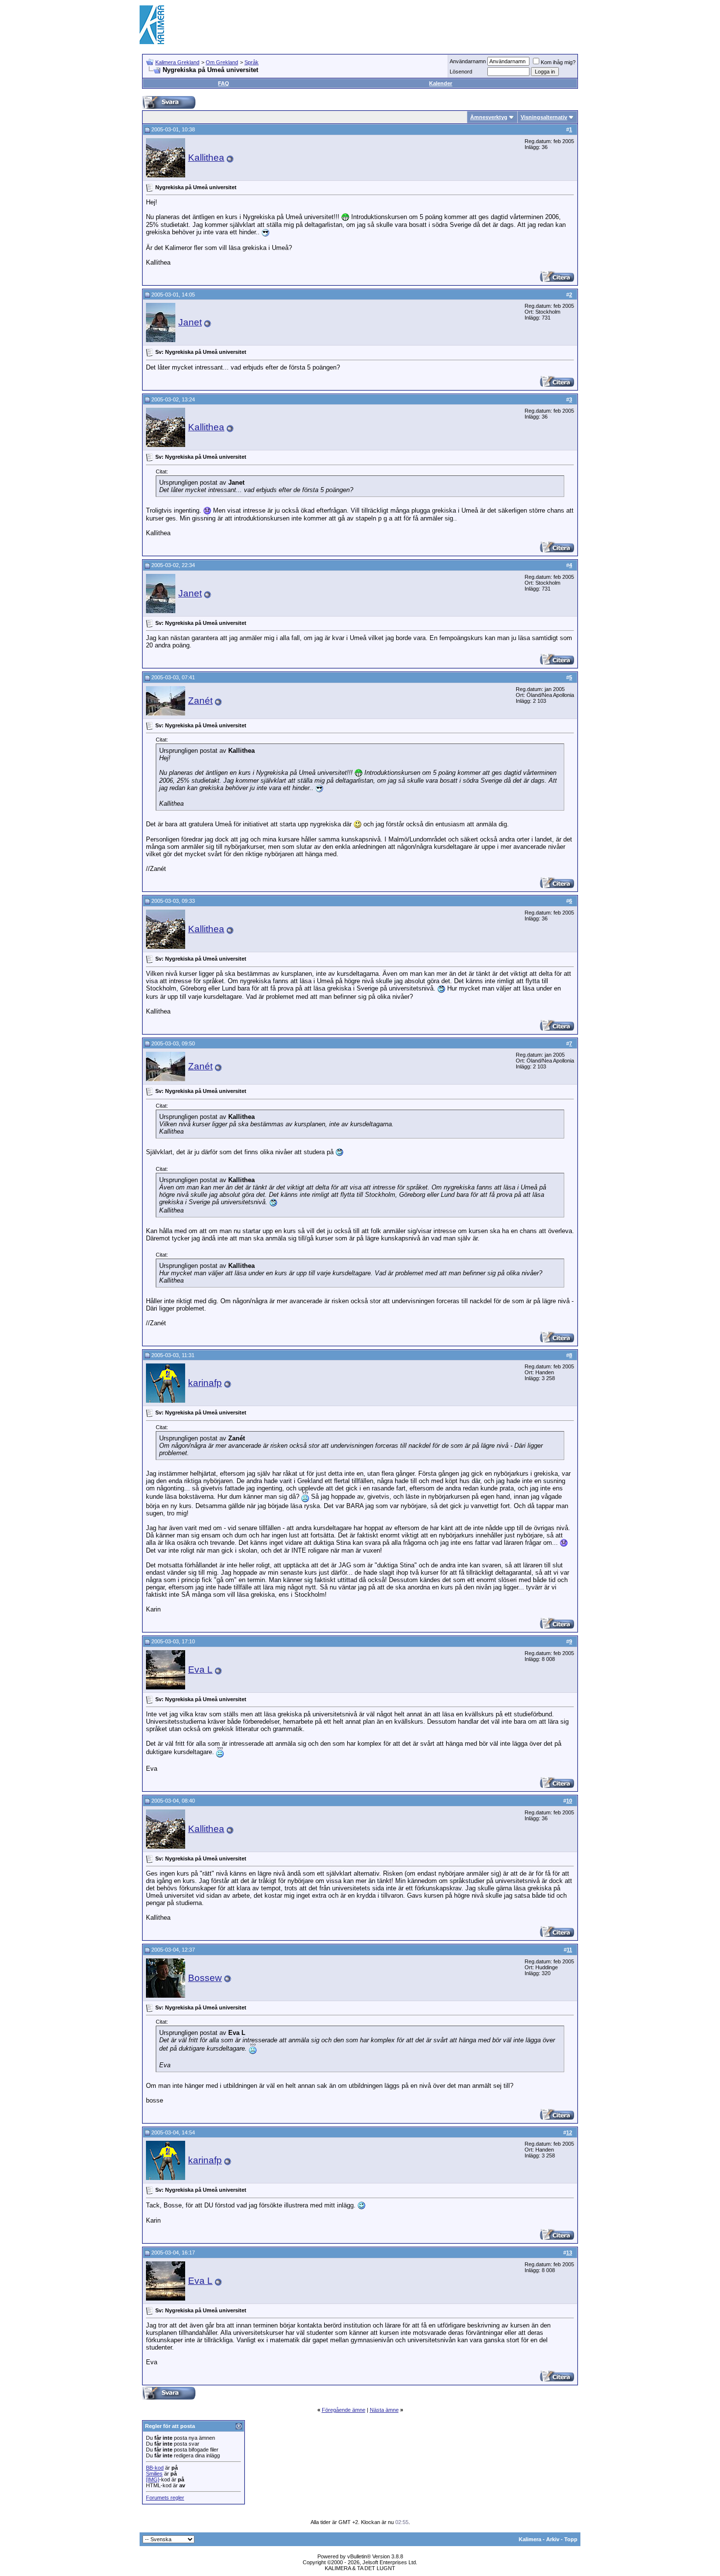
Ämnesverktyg (489, 117)
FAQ (224, 83)
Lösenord (461, 72)
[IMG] (153, 2479)
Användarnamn (468, 61)
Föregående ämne (344, 2410)
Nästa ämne (384, 2410)
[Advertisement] (402, 25)
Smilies (154, 2474)
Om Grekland (222, 62)
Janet (190, 322)
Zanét (200, 701)
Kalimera (530, 2539)
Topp (571, 2539)
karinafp (205, 1383)
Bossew (205, 1978)
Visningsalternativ (544, 117)
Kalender (441, 83)
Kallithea (206, 158)
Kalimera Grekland (177, 62)
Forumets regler (165, 2498)
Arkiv (553, 2539)
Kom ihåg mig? (558, 62)
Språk (252, 62)
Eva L (200, 1670)
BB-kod (155, 2468)
